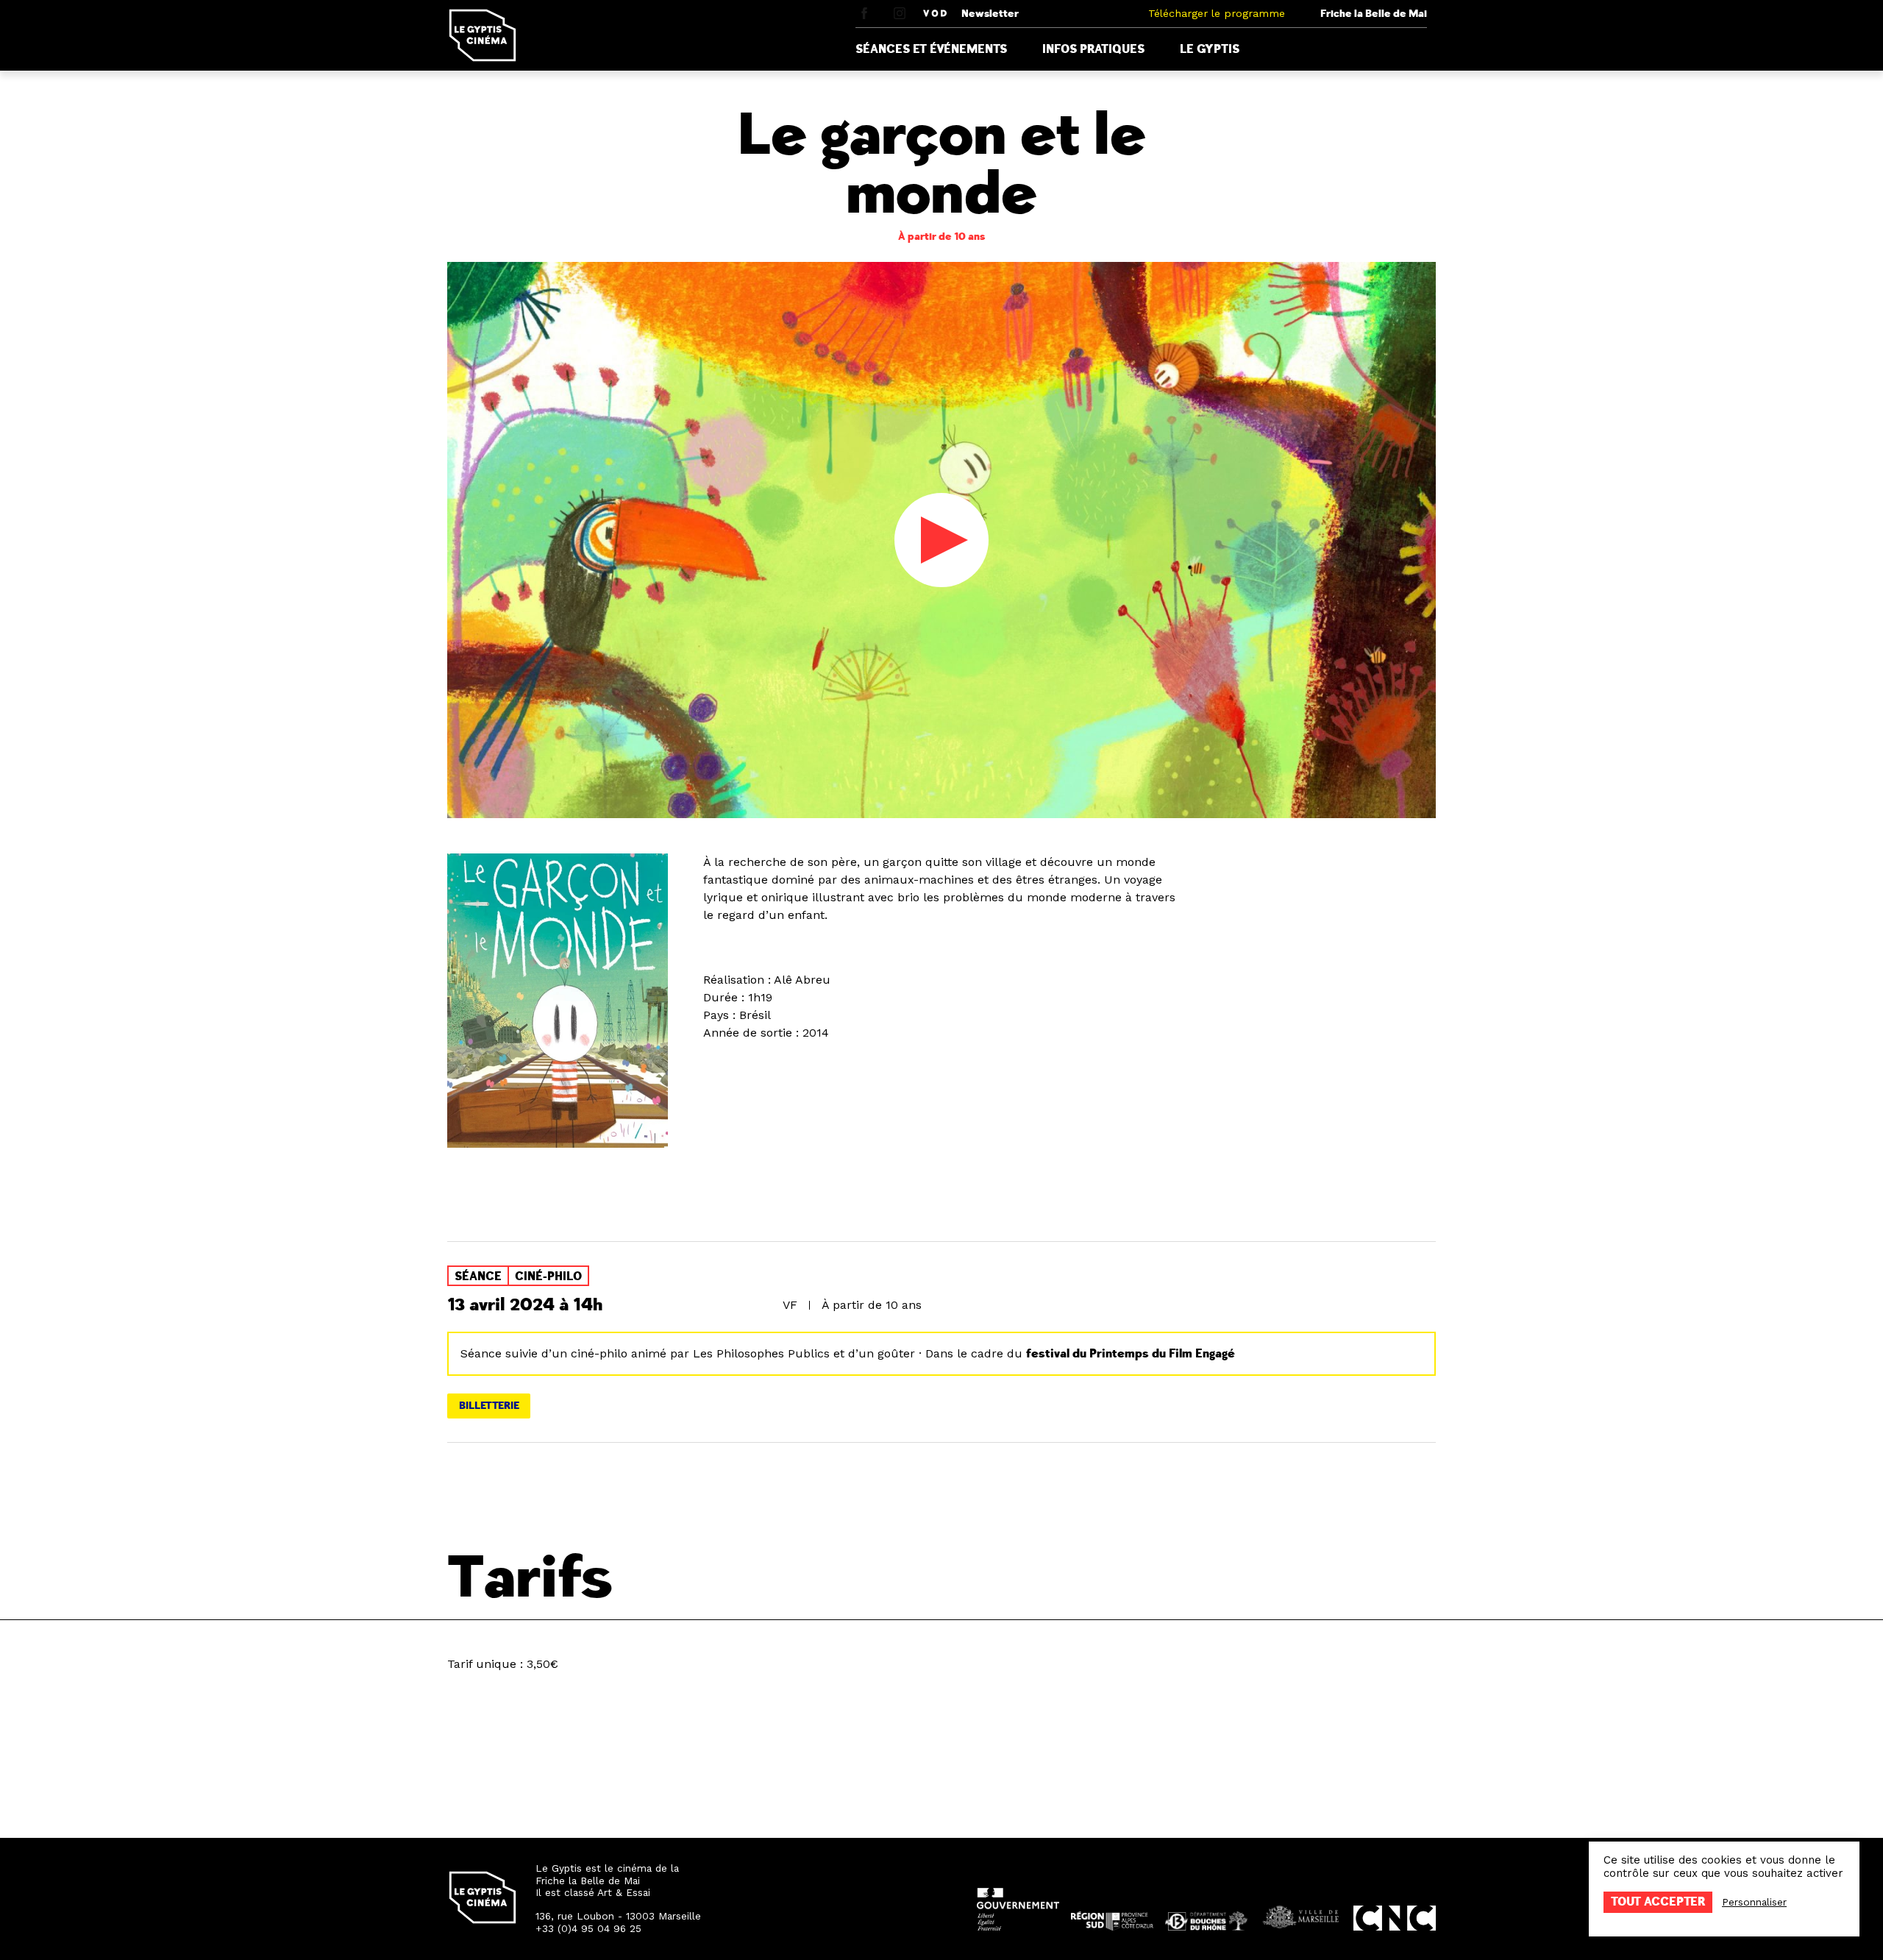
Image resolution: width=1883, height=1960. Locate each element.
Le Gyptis (1210, 49)
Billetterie (489, 1406)
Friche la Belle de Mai (1374, 14)
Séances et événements (931, 49)
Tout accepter (1658, 1902)
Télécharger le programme (1217, 13)
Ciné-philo (548, 1277)
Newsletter (990, 14)
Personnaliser (1754, 1902)
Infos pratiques (1093, 49)
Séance (478, 1277)
